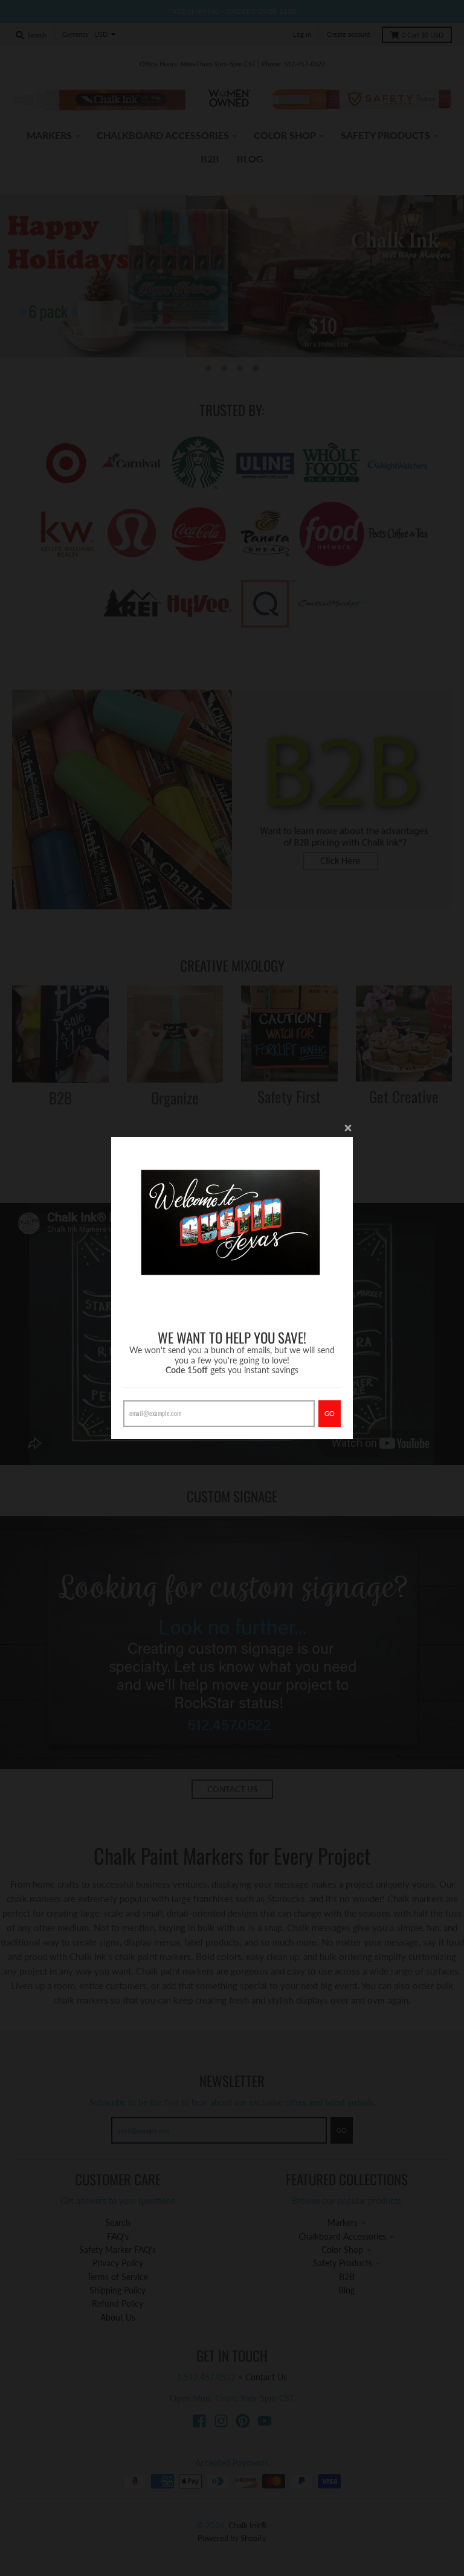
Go (330, 1413)
